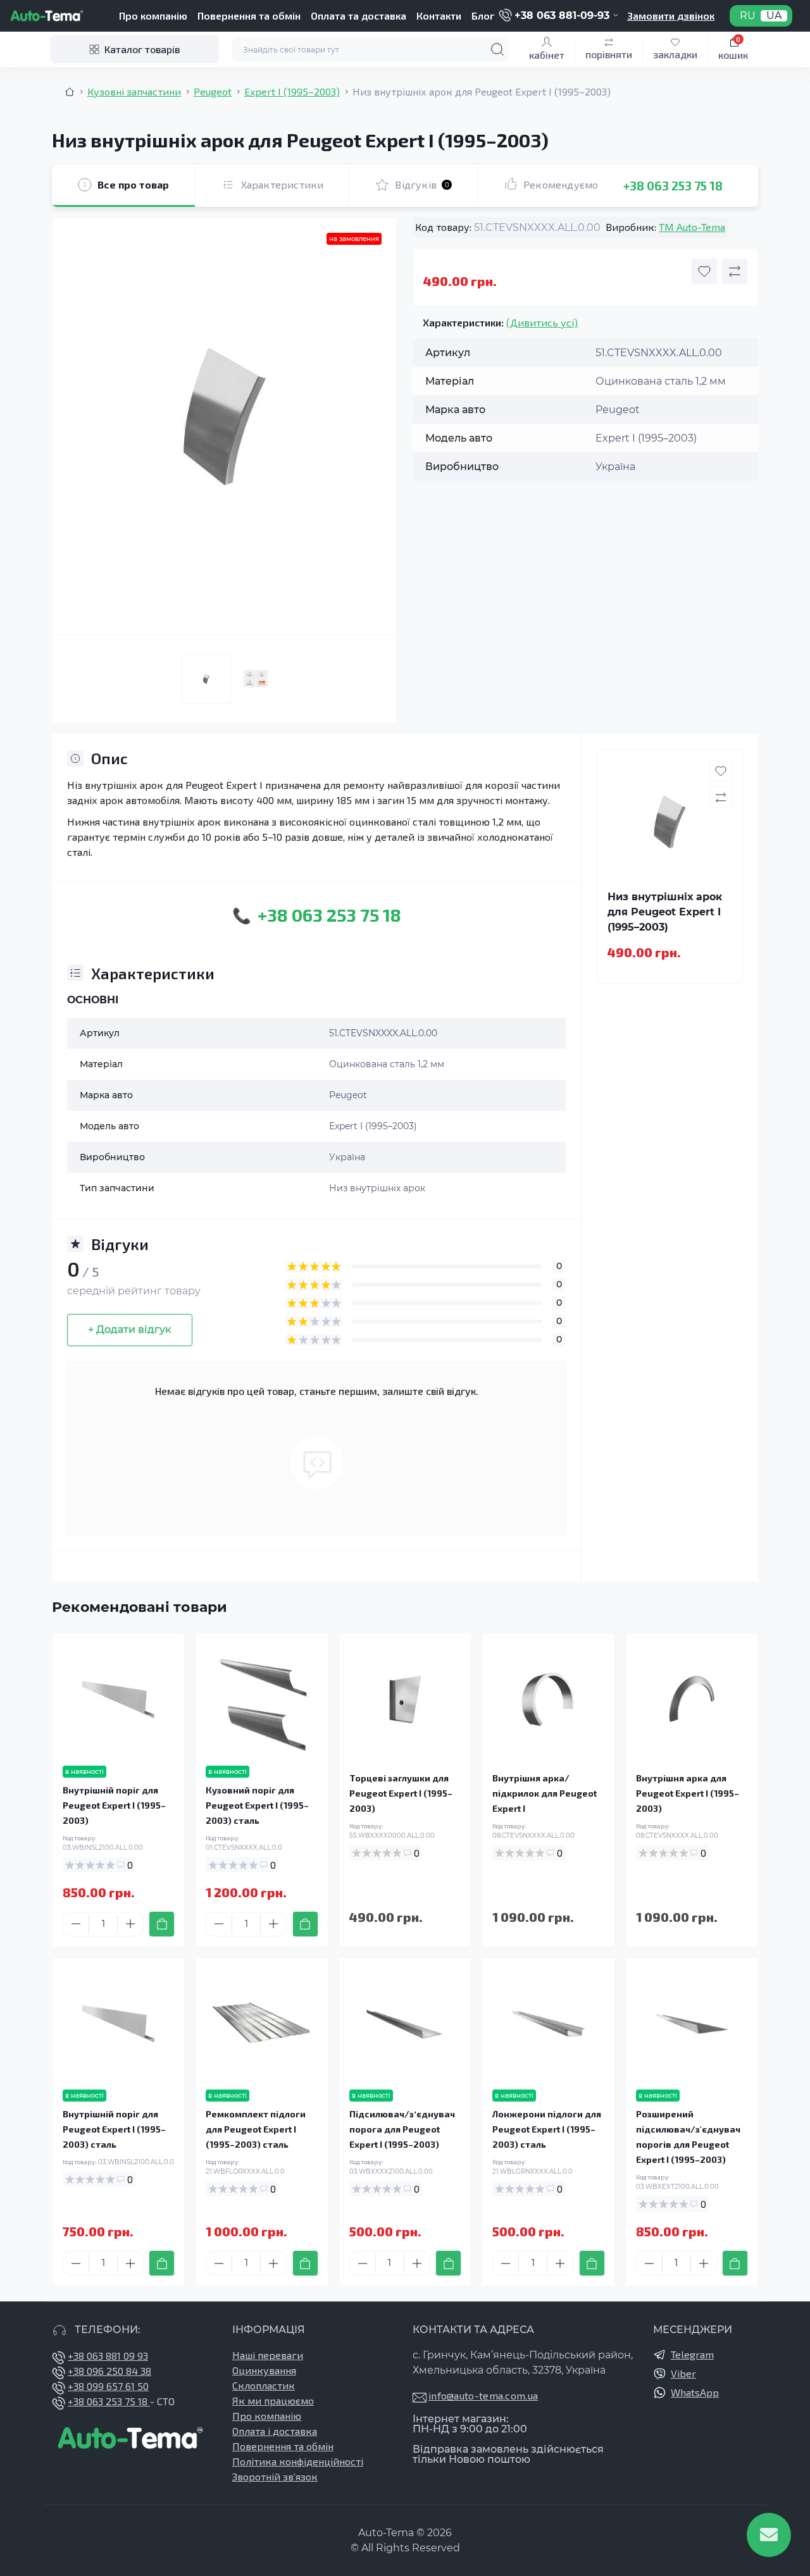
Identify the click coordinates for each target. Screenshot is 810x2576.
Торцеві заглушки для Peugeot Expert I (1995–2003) (401, 1793)
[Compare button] (735, 271)
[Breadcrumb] (70, 92)
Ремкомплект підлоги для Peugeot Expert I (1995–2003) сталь (256, 2129)
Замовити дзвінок (671, 15)
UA (774, 16)
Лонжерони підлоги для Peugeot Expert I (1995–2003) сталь (547, 2129)
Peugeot (213, 91)
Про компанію (153, 15)
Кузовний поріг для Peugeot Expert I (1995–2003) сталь (257, 1805)
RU (748, 16)
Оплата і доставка (275, 2431)
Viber (683, 2373)
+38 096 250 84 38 (109, 2371)
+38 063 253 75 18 (673, 185)
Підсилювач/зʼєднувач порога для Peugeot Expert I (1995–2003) (402, 2129)
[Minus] (76, 1924)
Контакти (439, 15)
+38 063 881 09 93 (108, 2356)
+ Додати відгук (130, 1329)
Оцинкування (264, 2370)
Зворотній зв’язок (275, 2476)
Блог (483, 15)
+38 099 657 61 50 (108, 2386)
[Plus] (130, 1924)
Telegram (692, 2354)
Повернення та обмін (249, 15)
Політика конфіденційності (298, 2461)
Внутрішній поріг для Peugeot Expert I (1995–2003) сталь (114, 2129)
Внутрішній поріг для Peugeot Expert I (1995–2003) (114, 1805)
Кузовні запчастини (134, 91)
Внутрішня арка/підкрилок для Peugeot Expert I (545, 1793)
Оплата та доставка (358, 15)
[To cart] (162, 1924)
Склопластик (264, 2385)
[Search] (497, 49)
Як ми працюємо (273, 2400)
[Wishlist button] (704, 271)
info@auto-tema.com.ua (483, 2395)
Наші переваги (268, 2355)
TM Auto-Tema (692, 227)
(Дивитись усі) (542, 322)
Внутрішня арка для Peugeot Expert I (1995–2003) (688, 1793)
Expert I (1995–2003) (292, 91)
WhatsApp (695, 2392)
